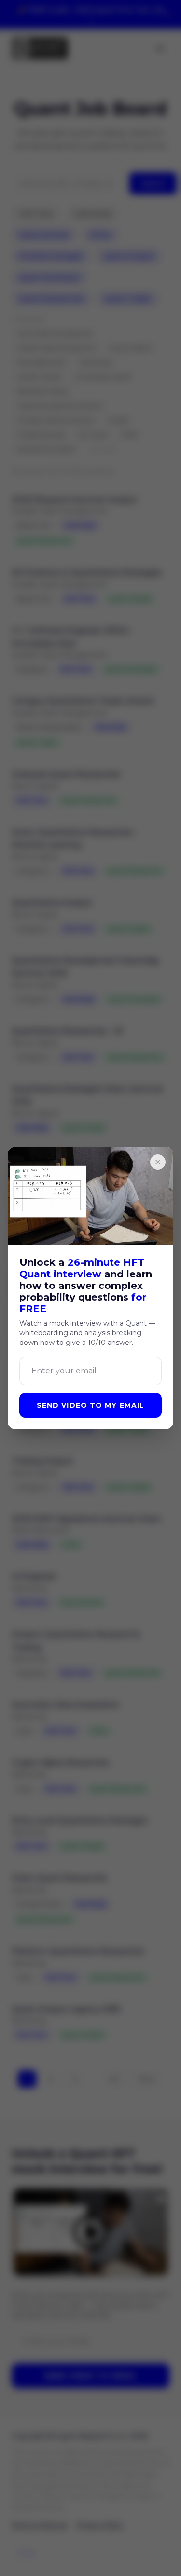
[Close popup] (158, 1162)
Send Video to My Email (91, 1405)
